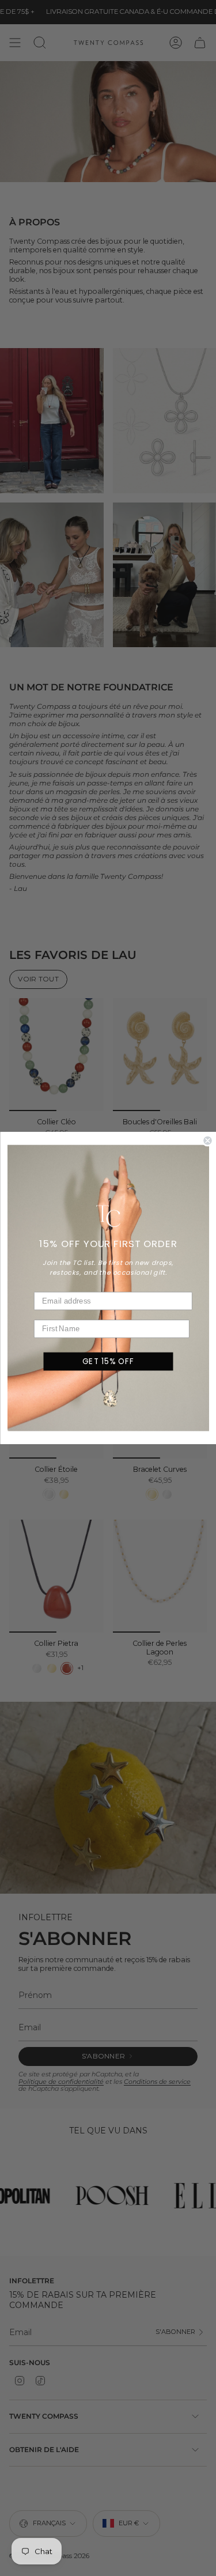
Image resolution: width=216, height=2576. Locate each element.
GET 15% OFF (108, 1361)
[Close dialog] (208, 1141)
